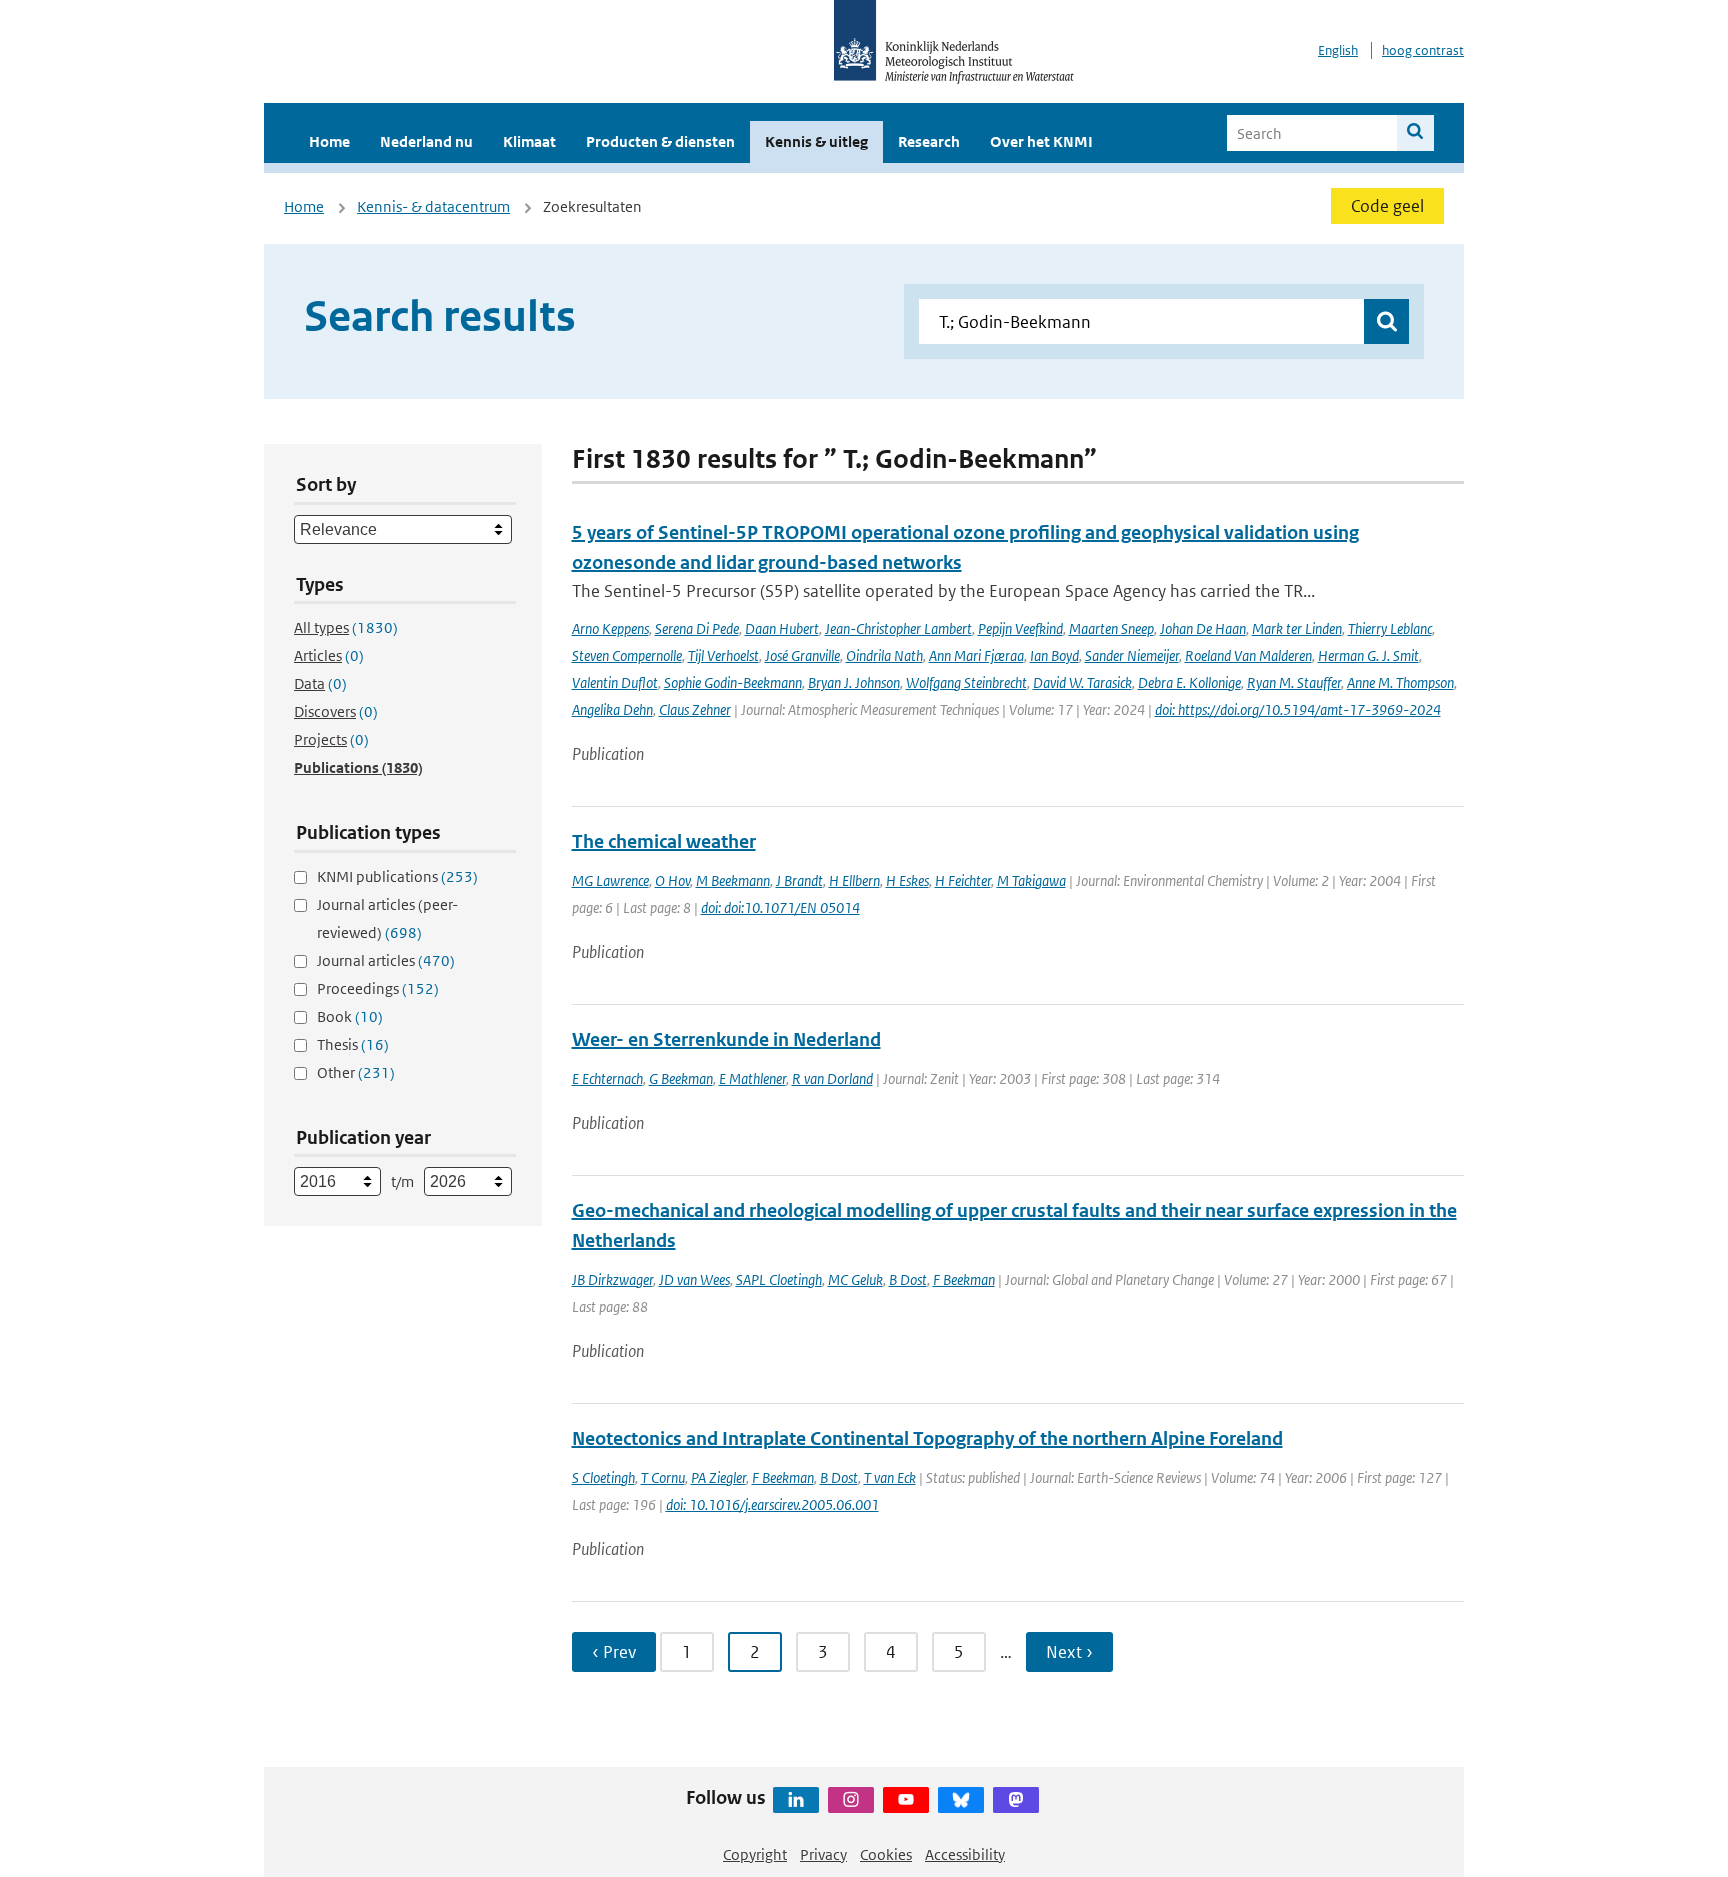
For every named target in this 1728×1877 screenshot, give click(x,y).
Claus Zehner (695, 709)
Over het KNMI (1041, 141)
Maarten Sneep (1111, 628)
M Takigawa (1031, 880)
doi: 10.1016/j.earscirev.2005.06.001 (772, 1504)
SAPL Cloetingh (779, 1279)
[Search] (1415, 133)
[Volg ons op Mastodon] (1016, 1800)
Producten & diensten (660, 141)
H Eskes (907, 880)
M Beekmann (733, 880)
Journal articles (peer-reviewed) (387, 918)
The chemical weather (664, 841)
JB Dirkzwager (612, 1279)
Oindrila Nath (884, 655)
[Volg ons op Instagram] (851, 1800)
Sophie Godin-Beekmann (733, 682)
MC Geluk (855, 1279)
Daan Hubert (782, 628)
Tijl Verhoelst (723, 655)
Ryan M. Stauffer (1294, 682)
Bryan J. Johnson (854, 682)
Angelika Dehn (612, 709)
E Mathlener (752, 1078)
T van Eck (890, 1477)
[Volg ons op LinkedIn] (796, 1800)
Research (929, 141)
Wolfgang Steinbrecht (966, 682)
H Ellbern (854, 880)
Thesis (353, 1044)
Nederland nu (426, 141)
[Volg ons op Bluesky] (961, 1800)
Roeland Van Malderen (1248, 655)
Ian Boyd (1054, 655)
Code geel (1387, 206)
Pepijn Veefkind (1020, 628)
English (1338, 50)
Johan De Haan (1203, 628)
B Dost (908, 1279)
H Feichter (963, 880)
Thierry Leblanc (1390, 628)
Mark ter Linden (1297, 628)
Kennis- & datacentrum (433, 206)
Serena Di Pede (697, 628)
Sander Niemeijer (1132, 655)
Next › (1069, 1652)
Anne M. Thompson (1400, 682)
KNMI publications (397, 876)
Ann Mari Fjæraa (976, 655)
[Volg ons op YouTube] (906, 1800)
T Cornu (663, 1477)
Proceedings (378, 988)
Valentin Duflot (615, 682)
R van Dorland (832, 1078)
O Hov (672, 880)
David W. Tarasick (1082, 682)
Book (350, 1016)
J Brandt (799, 880)
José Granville (802, 655)
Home (329, 141)
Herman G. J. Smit (1368, 655)
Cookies (886, 1854)
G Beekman (681, 1078)
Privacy (823, 1854)
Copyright (755, 1854)
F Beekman (964, 1279)
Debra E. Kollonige (1189, 682)
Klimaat (529, 141)
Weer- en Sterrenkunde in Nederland (726, 1039)
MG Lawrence (610, 880)
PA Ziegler (718, 1477)
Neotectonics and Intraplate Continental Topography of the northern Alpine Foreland (927, 1438)
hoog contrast (1423, 50)
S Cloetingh (603, 1477)
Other (356, 1072)
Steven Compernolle (627, 655)
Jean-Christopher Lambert (898, 628)
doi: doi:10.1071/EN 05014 (780, 907)
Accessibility (965, 1854)
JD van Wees (694, 1279)
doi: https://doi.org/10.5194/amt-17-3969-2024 (1298, 709)
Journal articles (386, 960)
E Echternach (607, 1078)
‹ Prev (614, 1652)
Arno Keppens (610, 628)
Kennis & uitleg (816, 141)
